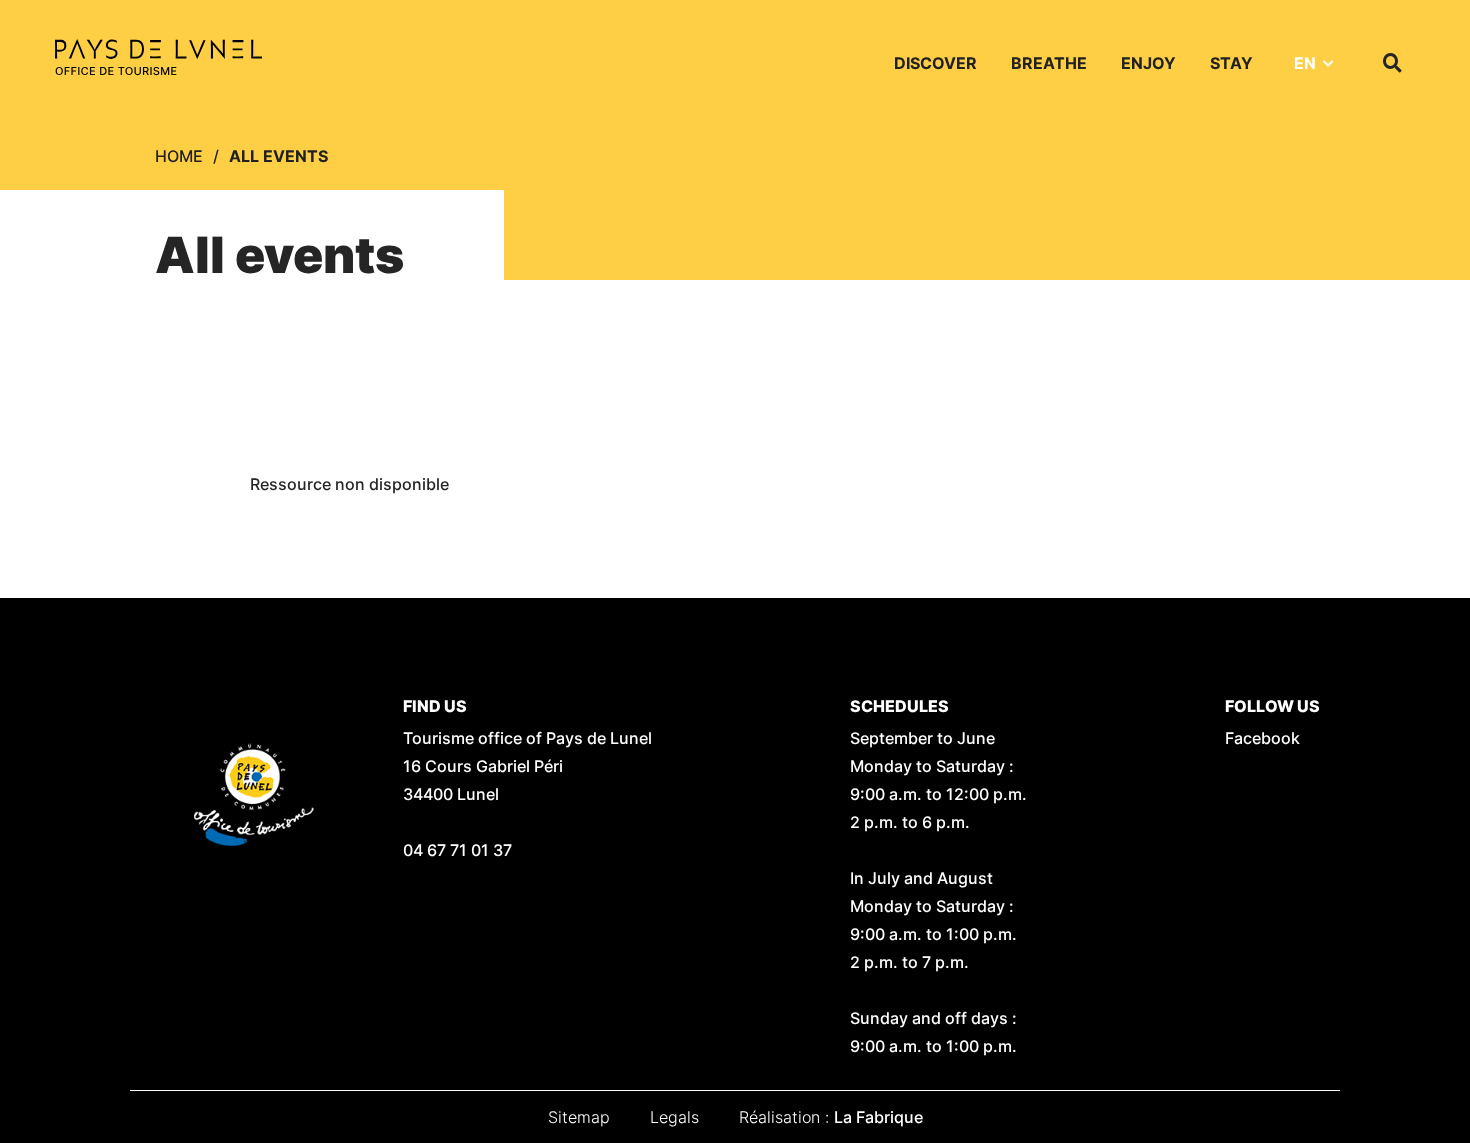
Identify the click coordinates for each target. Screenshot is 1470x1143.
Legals (674, 1117)
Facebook (1262, 738)
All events (278, 156)
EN (1305, 63)
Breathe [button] (1049, 63)
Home (179, 156)
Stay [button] (1231, 63)
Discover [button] (935, 63)
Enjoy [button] (1148, 63)
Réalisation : (831, 1117)
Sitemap (579, 1117)
